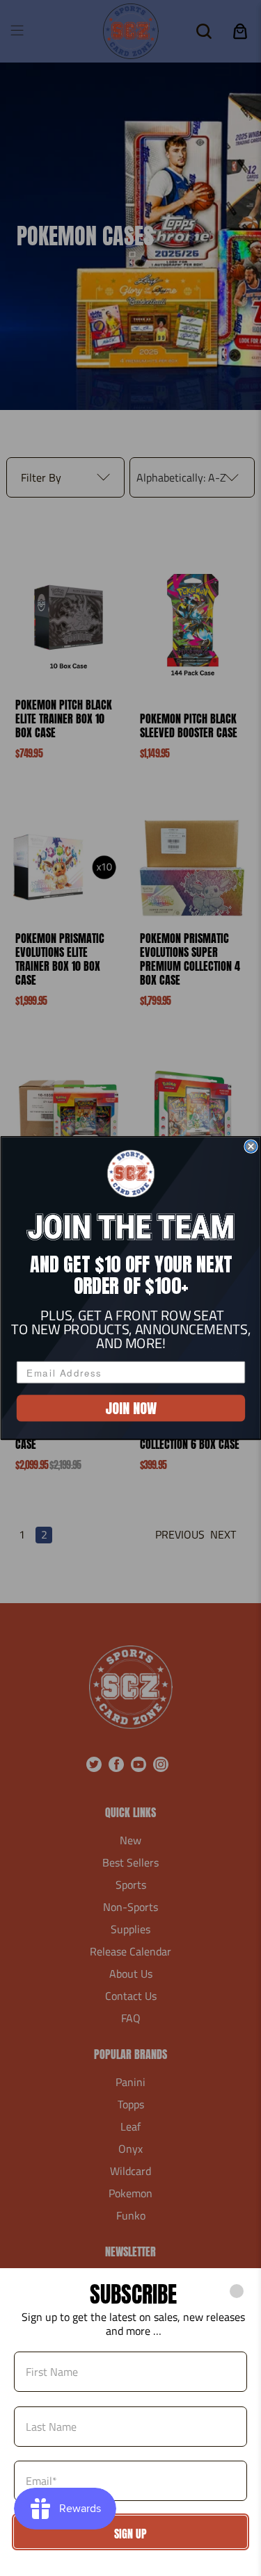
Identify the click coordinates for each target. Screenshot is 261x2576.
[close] (237, 2291)
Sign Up (130, 2534)
